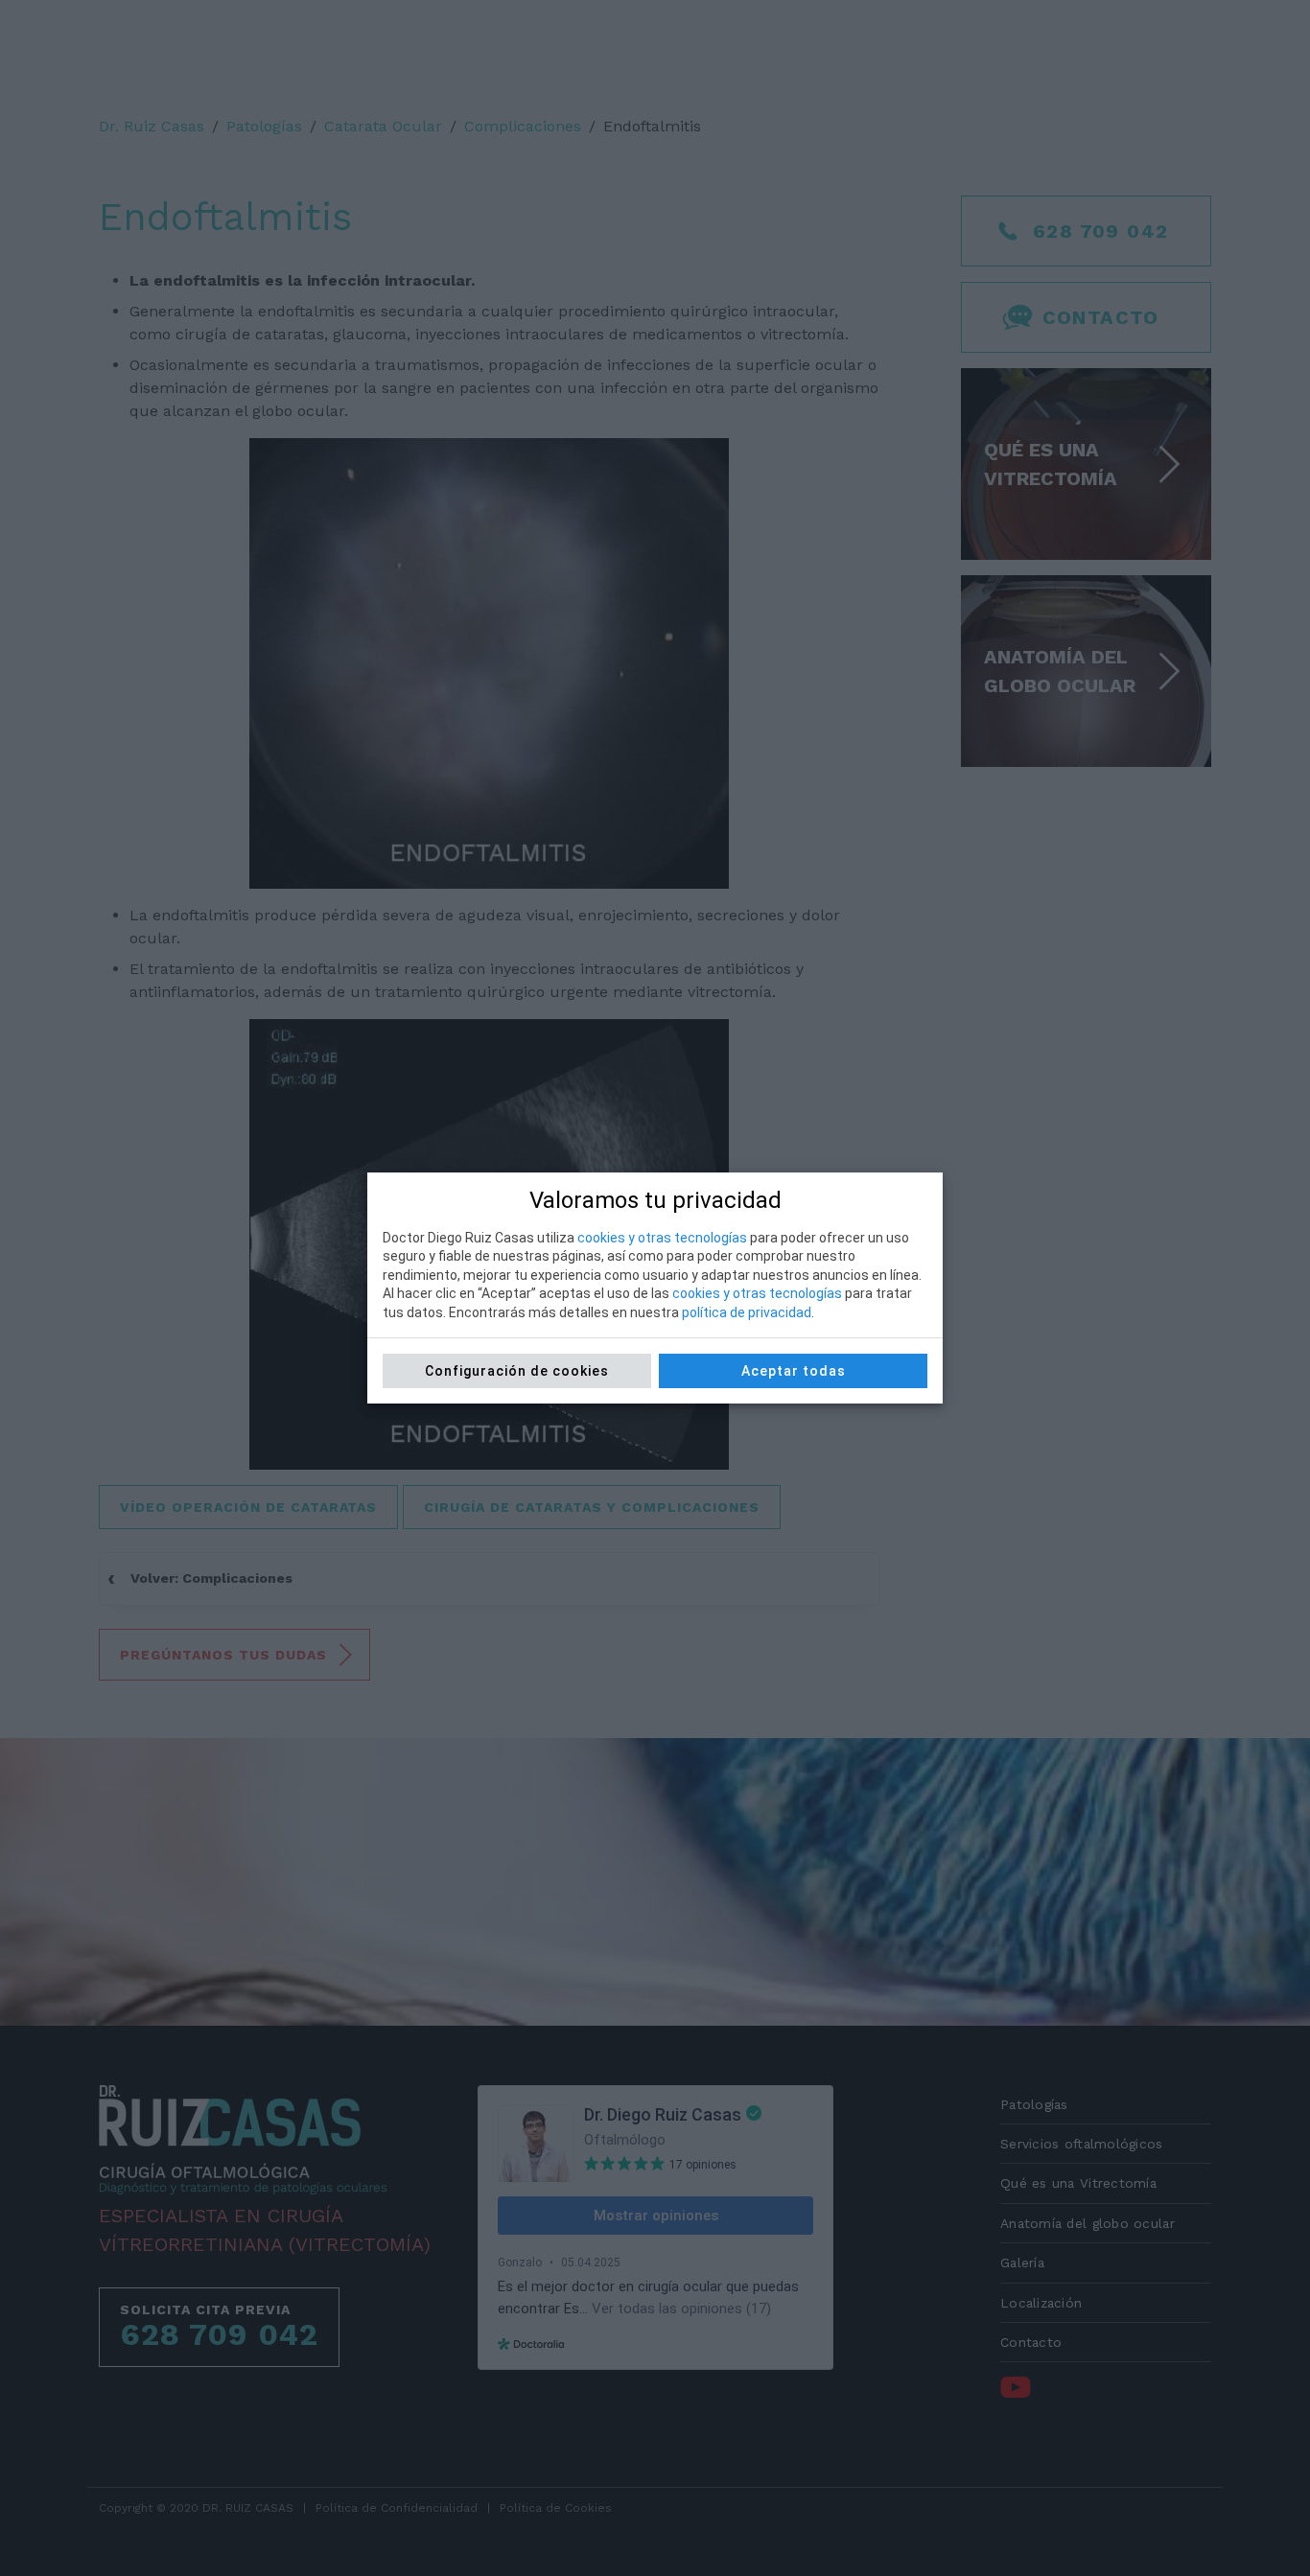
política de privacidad (747, 1312)
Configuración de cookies (517, 1371)
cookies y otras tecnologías (662, 1238)
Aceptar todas (794, 1371)
